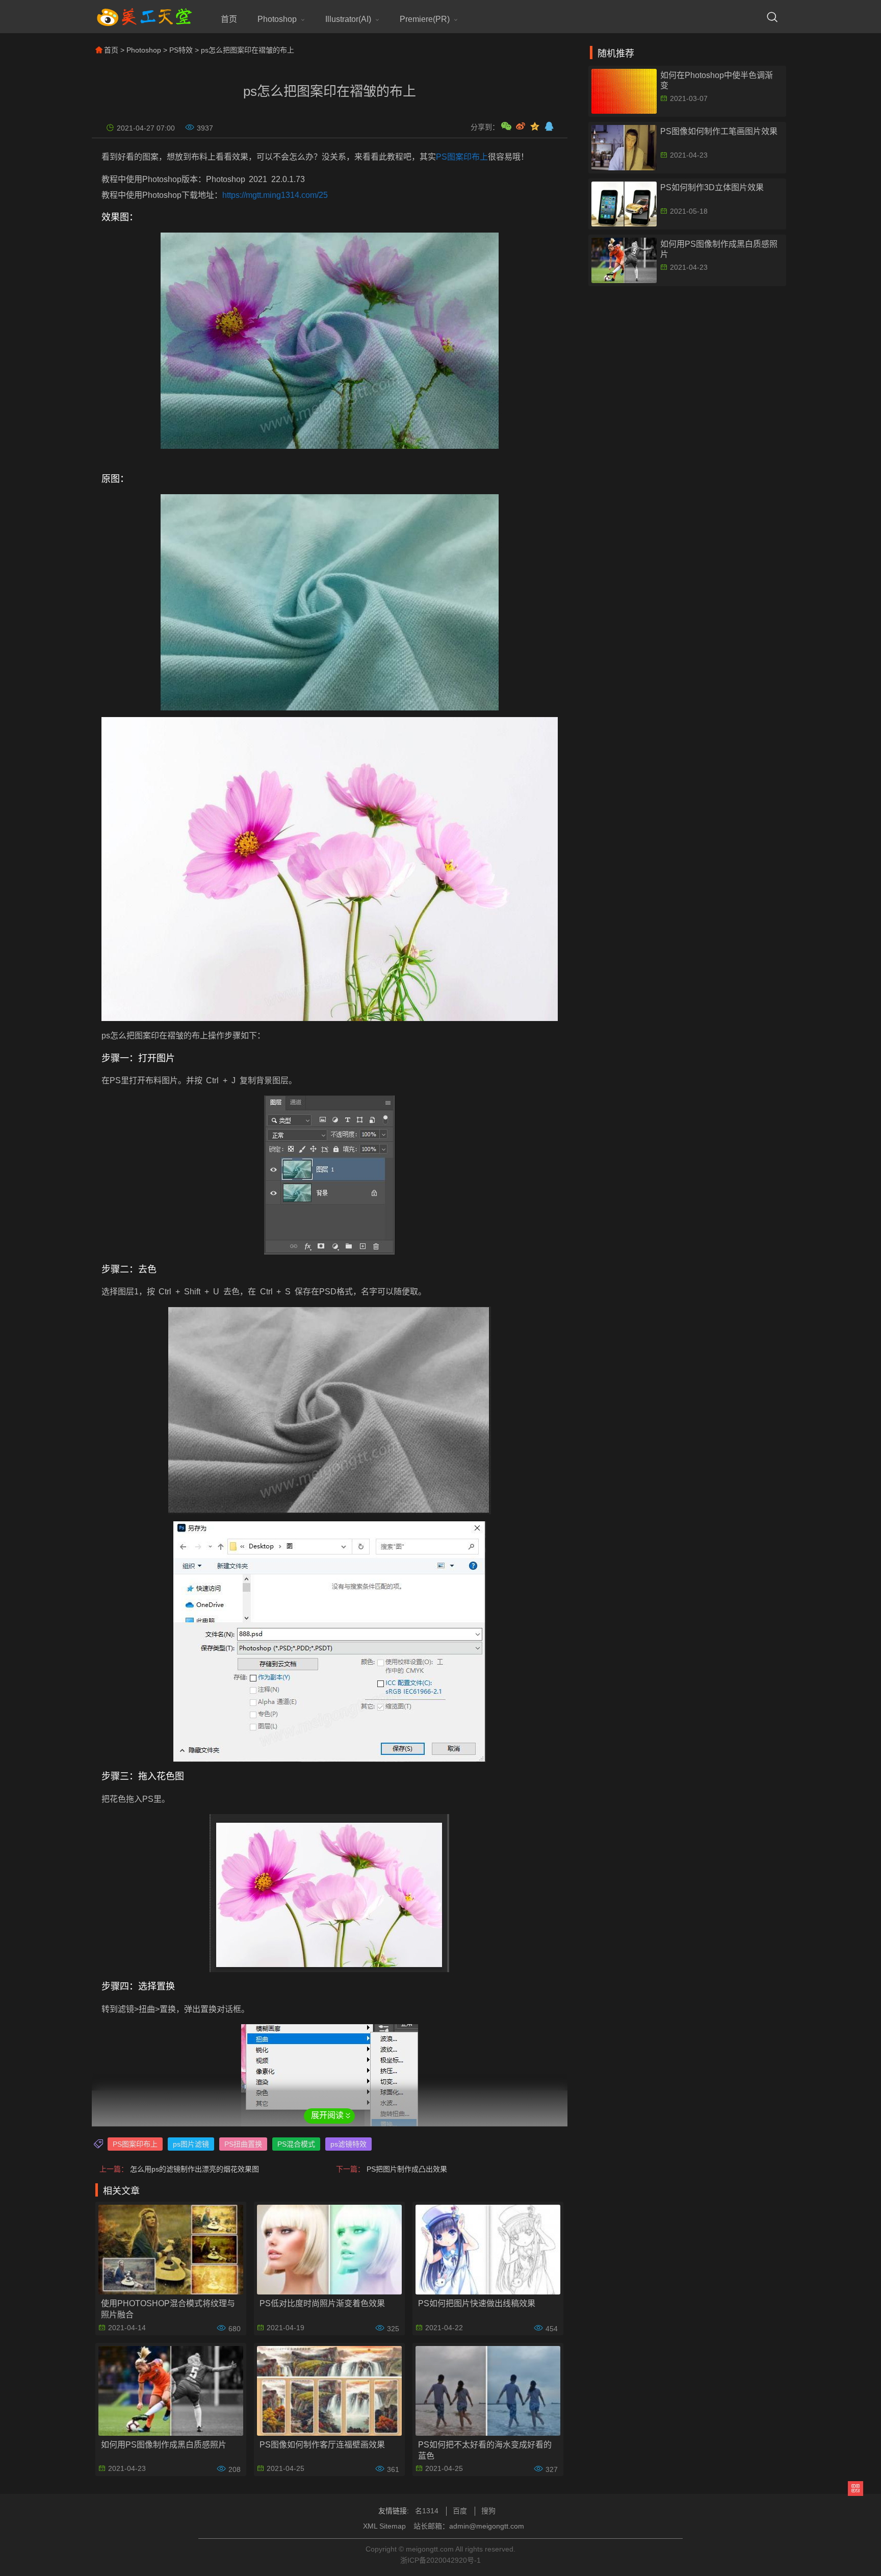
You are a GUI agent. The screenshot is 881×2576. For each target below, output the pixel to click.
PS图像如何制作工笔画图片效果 (719, 131)
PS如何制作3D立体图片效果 (712, 187)
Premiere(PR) (425, 19)
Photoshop (277, 19)
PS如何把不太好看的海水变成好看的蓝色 (485, 2450)
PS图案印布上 (462, 157)
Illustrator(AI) (348, 19)
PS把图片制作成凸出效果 (407, 2169)
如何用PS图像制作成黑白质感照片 (164, 2445)
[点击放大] (330, 341)
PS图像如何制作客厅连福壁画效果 (322, 2445)
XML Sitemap (384, 2526)
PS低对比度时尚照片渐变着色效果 (322, 2303)
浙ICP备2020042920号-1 (440, 2560)
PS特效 (181, 50)
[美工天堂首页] (144, 24)
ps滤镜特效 (348, 2144)
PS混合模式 (296, 2144)
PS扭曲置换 (243, 2144)
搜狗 (488, 2511)
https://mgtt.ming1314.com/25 (275, 195)
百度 (460, 2511)
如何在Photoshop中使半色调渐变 (717, 80)
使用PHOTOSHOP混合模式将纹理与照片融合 (168, 2309)
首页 (229, 19)
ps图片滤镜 (191, 2144)
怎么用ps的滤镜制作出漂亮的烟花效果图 (195, 2169)
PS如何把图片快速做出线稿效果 (477, 2303)
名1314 (427, 2511)
